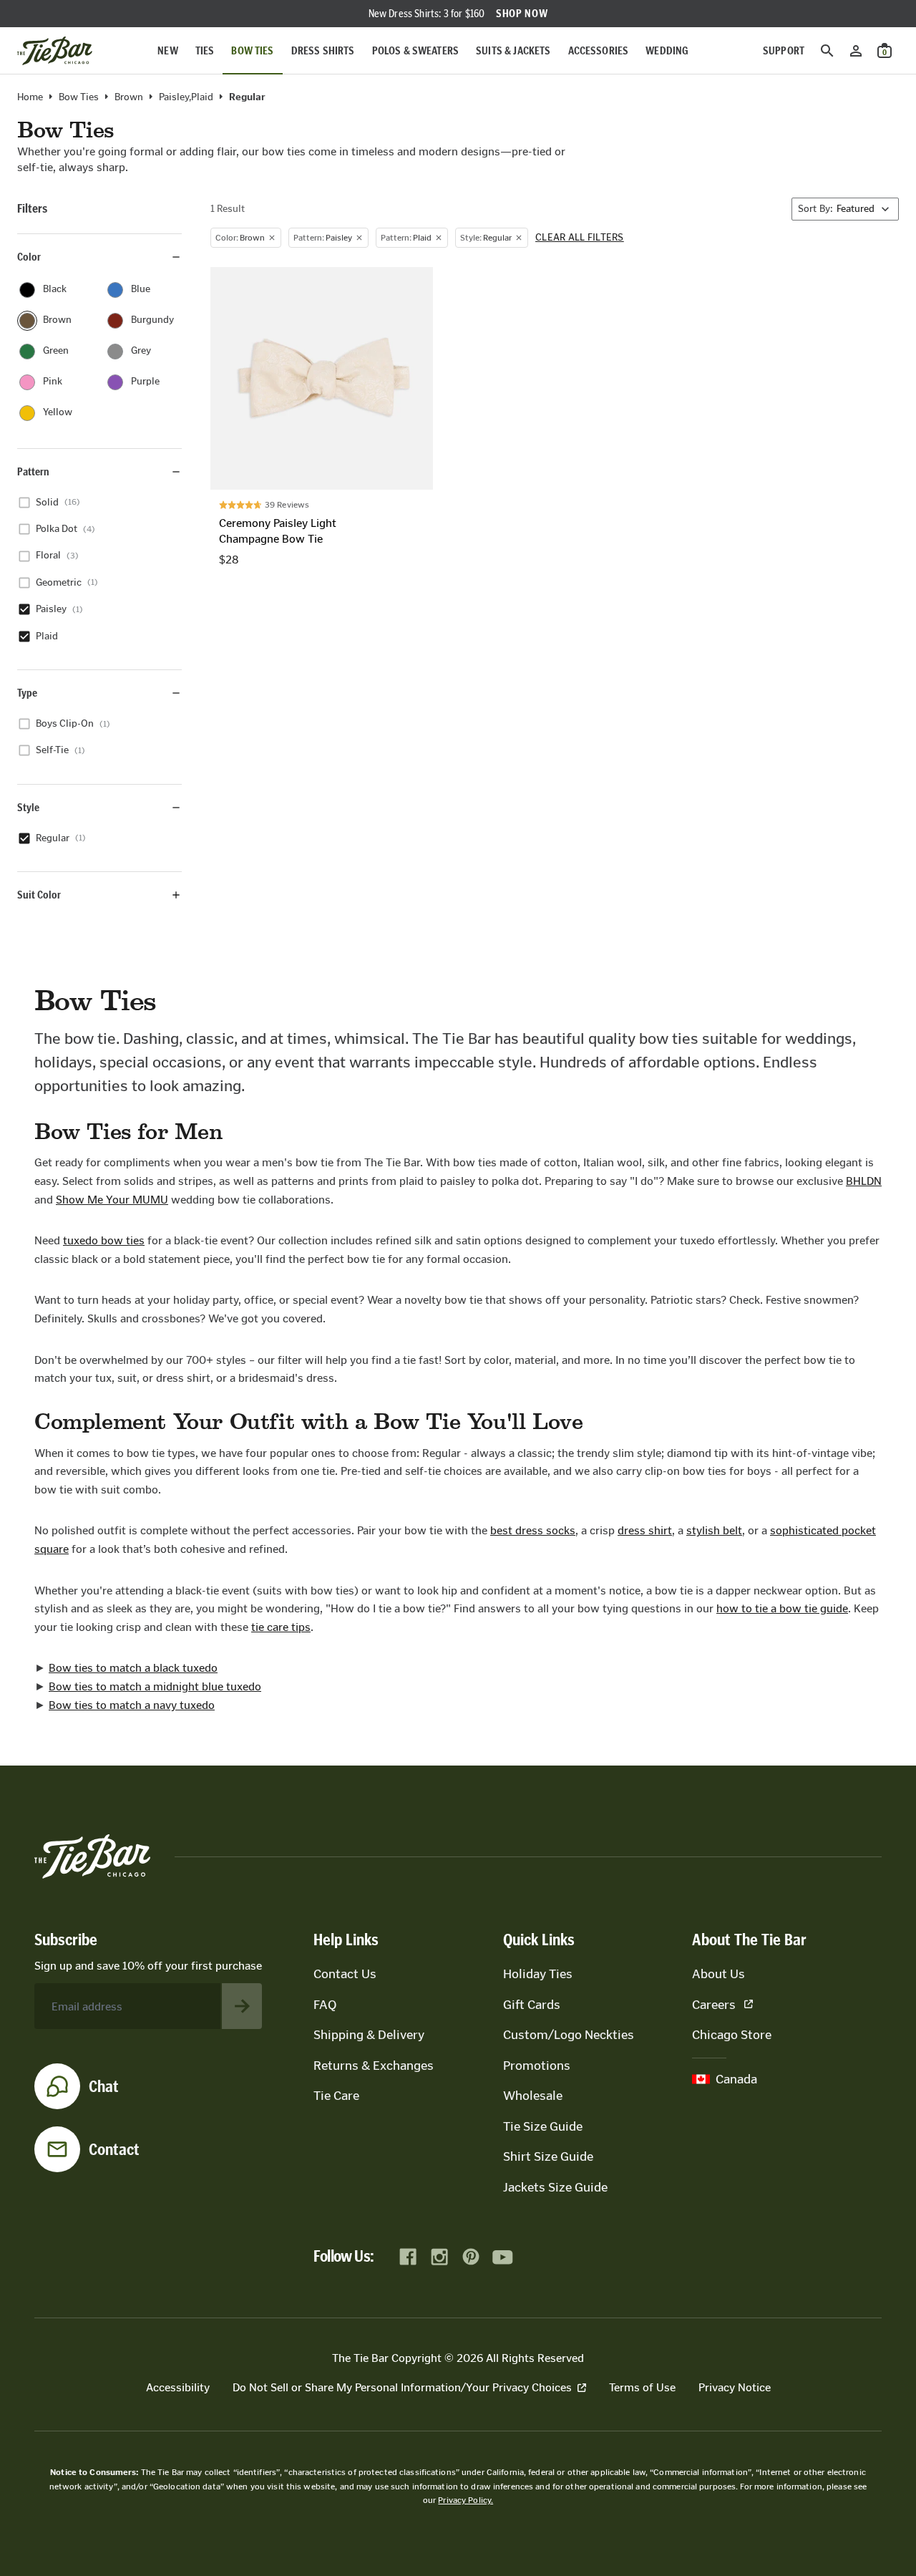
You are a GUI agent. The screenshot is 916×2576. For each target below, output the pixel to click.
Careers (714, 2005)
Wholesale (533, 2096)
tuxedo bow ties (104, 1240)
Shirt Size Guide (548, 2156)
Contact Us (345, 1974)
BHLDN (864, 1181)
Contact (114, 2149)
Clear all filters (580, 238)
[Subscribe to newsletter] (242, 2006)
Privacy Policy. (466, 2500)
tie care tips (281, 1627)
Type (27, 693)
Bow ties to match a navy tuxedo (132, 1705)
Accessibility (178, 2387)
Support (784, 50)
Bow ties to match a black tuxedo (133, 1668)
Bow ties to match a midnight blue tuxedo (155, 1686)
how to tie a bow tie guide (782, 1608)
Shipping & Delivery (369, 2035)
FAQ (325, 2005)
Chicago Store (732, 2035)
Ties (205, 50)
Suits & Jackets (513, 50)
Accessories (599, 50)
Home (30, 97)
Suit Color (39, 895)
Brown (129, 97)
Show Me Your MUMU (112, 1200)
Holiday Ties (538, 1974)
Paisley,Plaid (186, 97)
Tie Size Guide (543, 2126)
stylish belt (714, 1530)
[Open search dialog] (827, 51)
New (167, 50)
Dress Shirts (323, 50)
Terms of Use (642, 2387)
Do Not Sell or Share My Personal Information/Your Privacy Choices (402, 2387)
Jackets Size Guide (555, 2187)
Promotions (537, 2066)
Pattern (33, 471)
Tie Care (336, 2096)
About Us (718, 1974)
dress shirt (645, 1530)
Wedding (667, 50)
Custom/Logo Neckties (569, 2035)
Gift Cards (532, 2005)
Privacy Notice (735, 2387)
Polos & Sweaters (416, 50)
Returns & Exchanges (374, 2066)
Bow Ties (252, 50)
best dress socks (533, 1530)
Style (28, 807)
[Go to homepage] (55, 51)
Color (29, 257)
